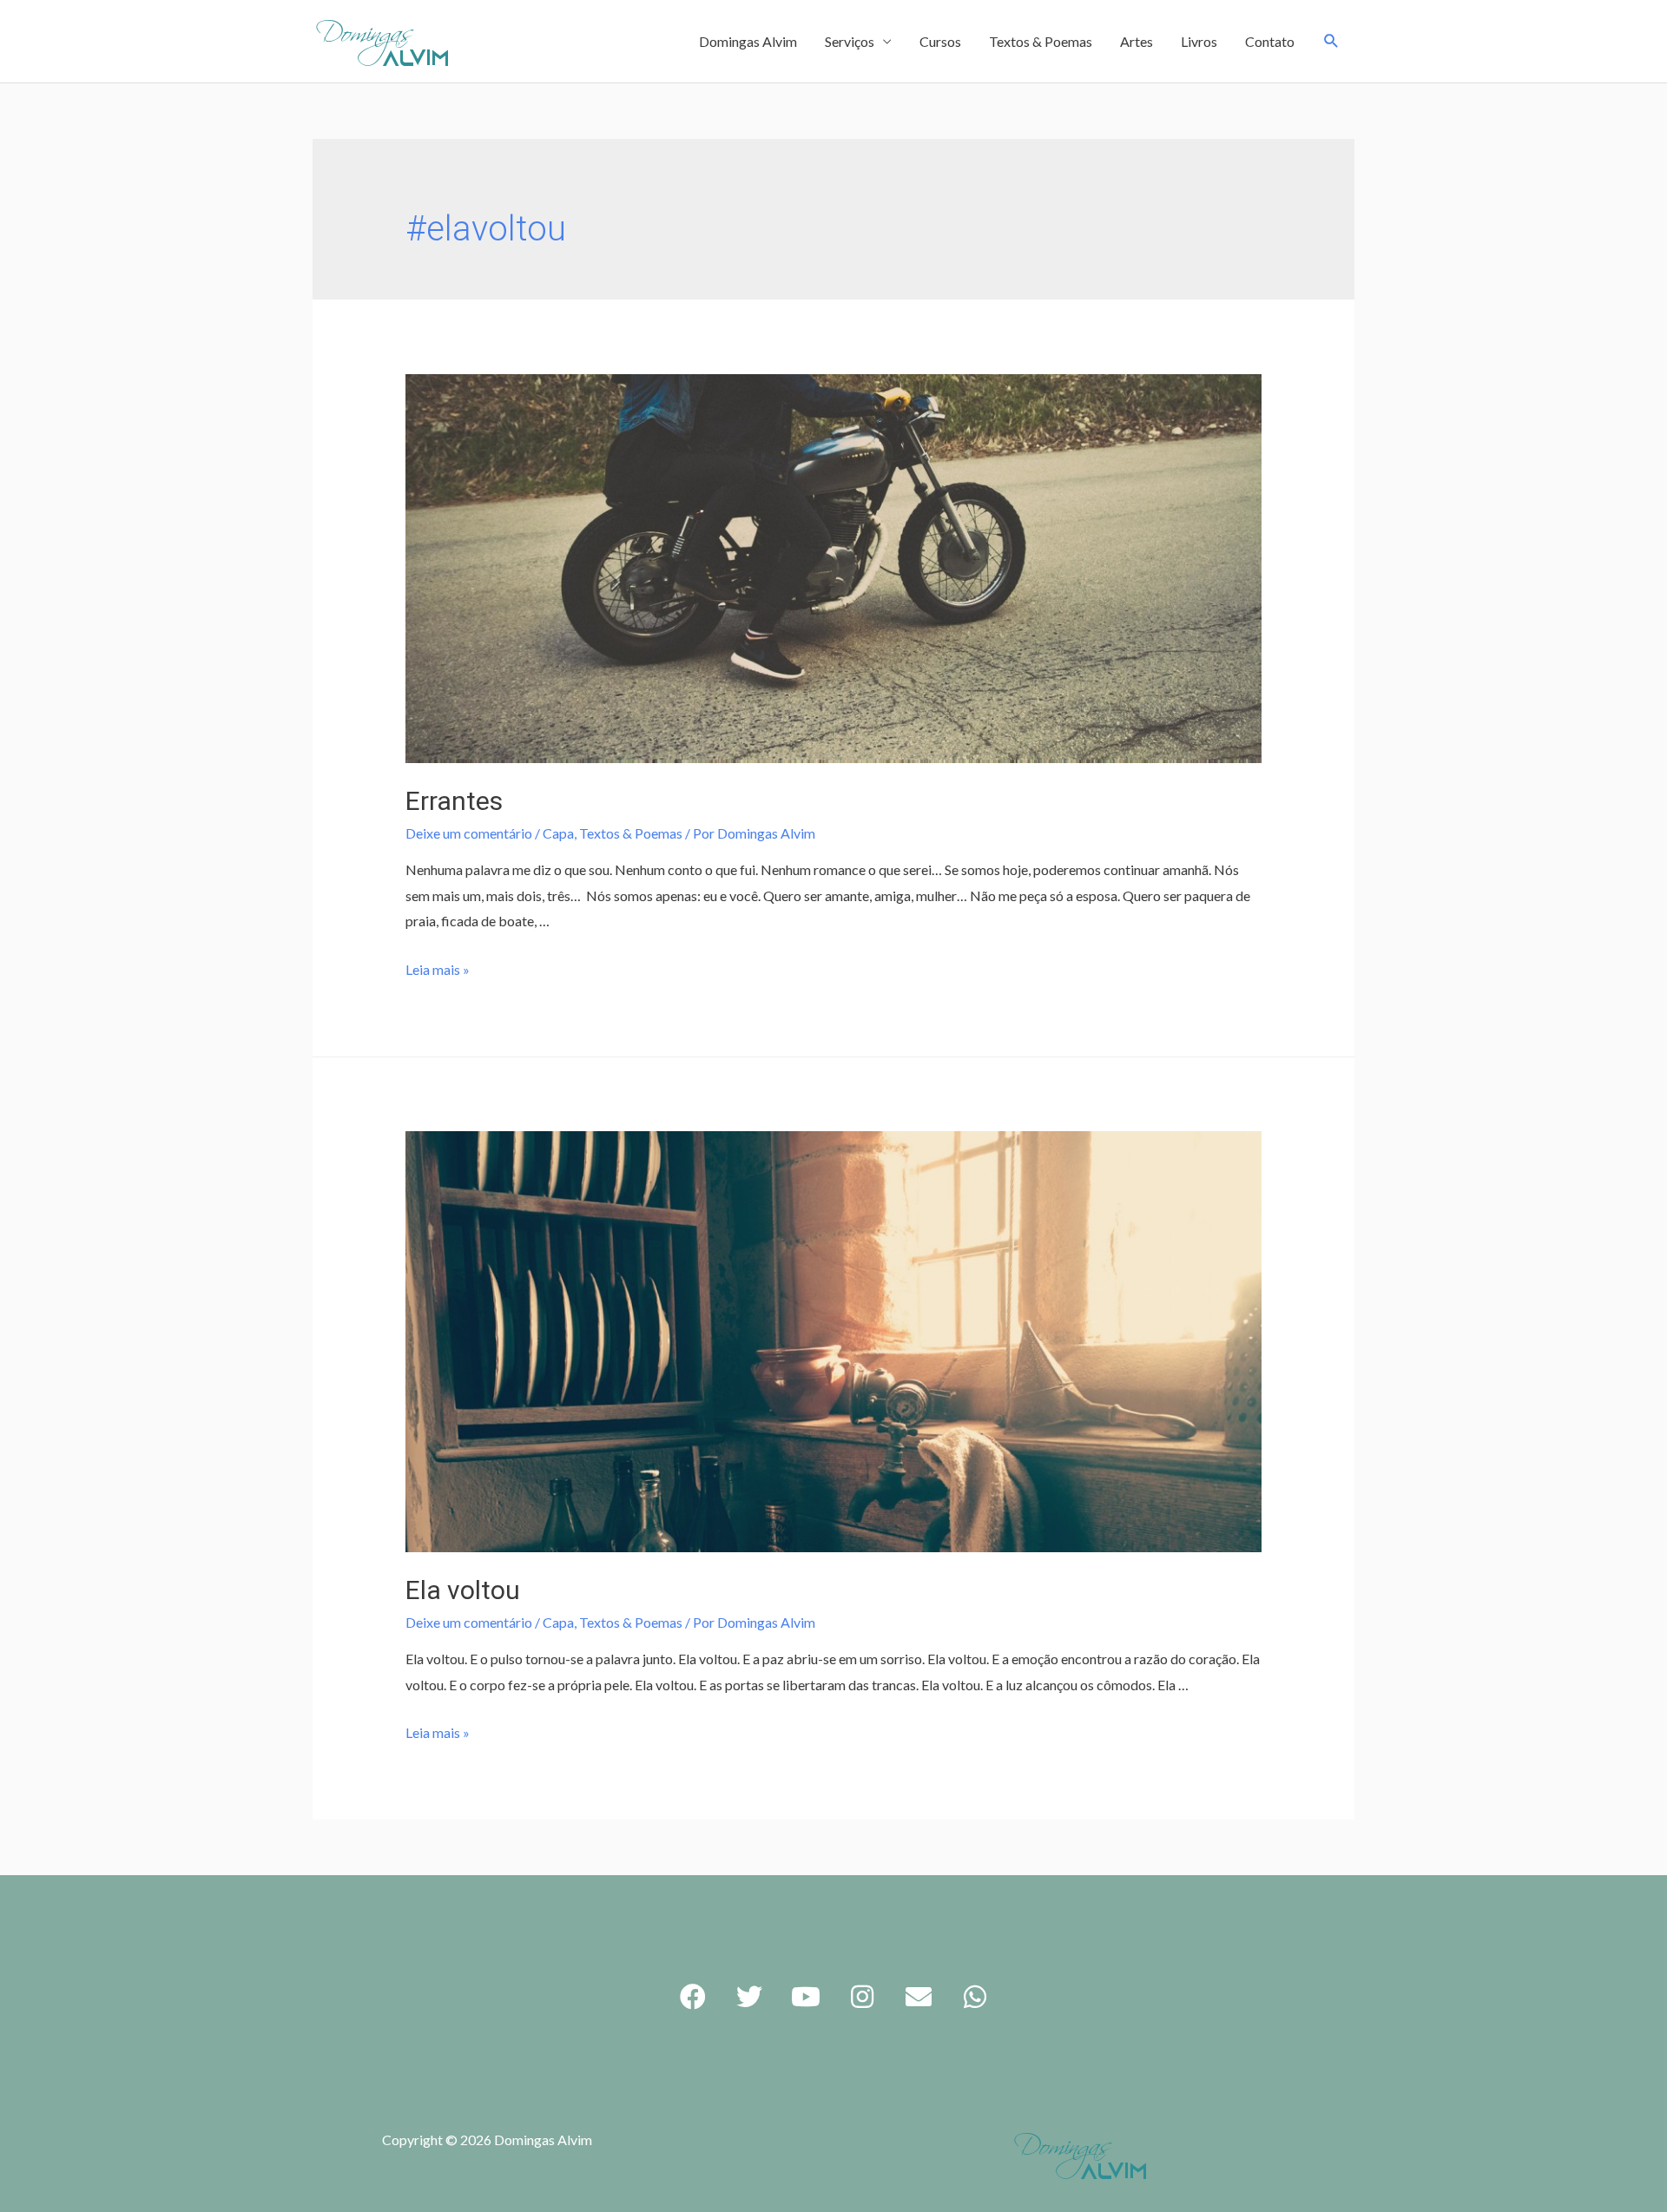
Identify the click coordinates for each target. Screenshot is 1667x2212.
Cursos (940, 41)
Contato (1270, 41)
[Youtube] (806, 1997)
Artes (1137, 41)
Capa (558, 833)
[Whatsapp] (975, 1997)
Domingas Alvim (748, 41)
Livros (1199, 41)
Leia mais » (438, 969)
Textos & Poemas (1041, 41)
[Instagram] (862, 1997)
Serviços (850, 41)
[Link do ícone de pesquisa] (1331, 41)
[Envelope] (919, 1997)
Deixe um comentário (469, 833)
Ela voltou (463, 1590)
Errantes (454, 801)
